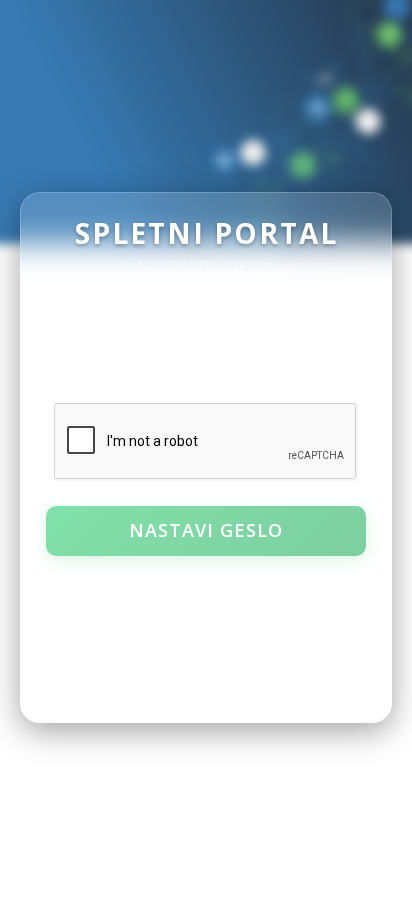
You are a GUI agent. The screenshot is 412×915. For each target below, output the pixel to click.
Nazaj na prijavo (206, 585)
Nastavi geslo (206, 530)
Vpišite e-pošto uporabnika (132, 314)
